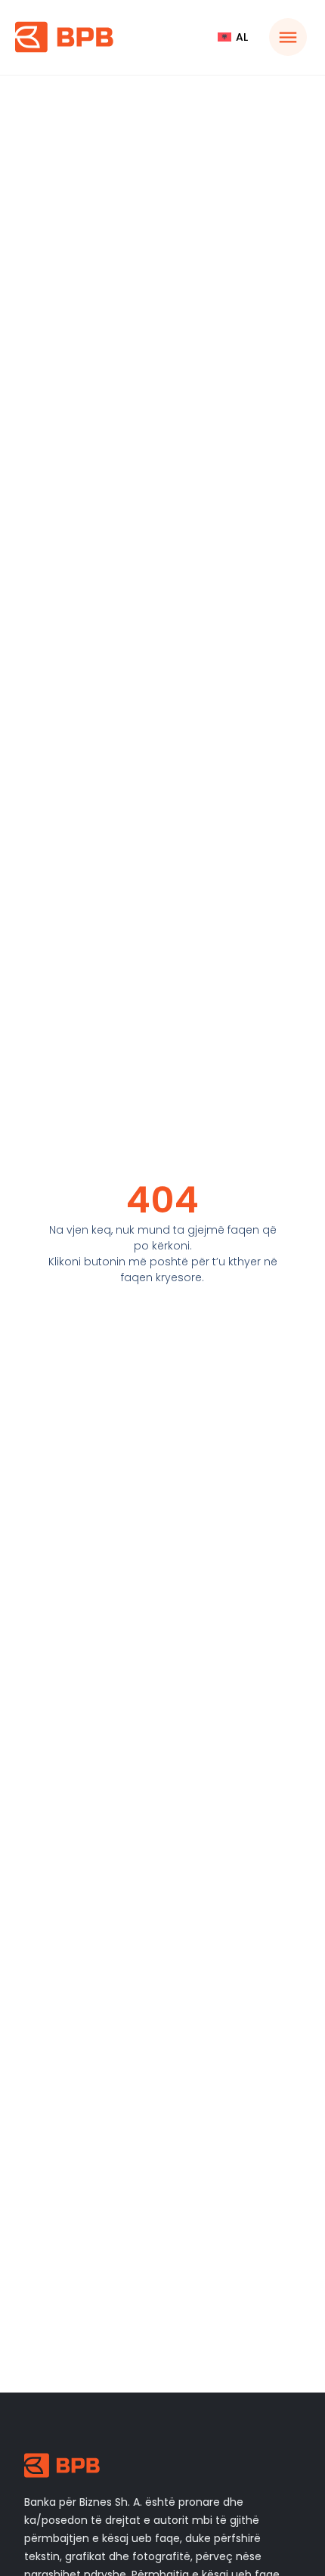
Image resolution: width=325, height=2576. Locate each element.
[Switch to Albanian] (233, 37)
